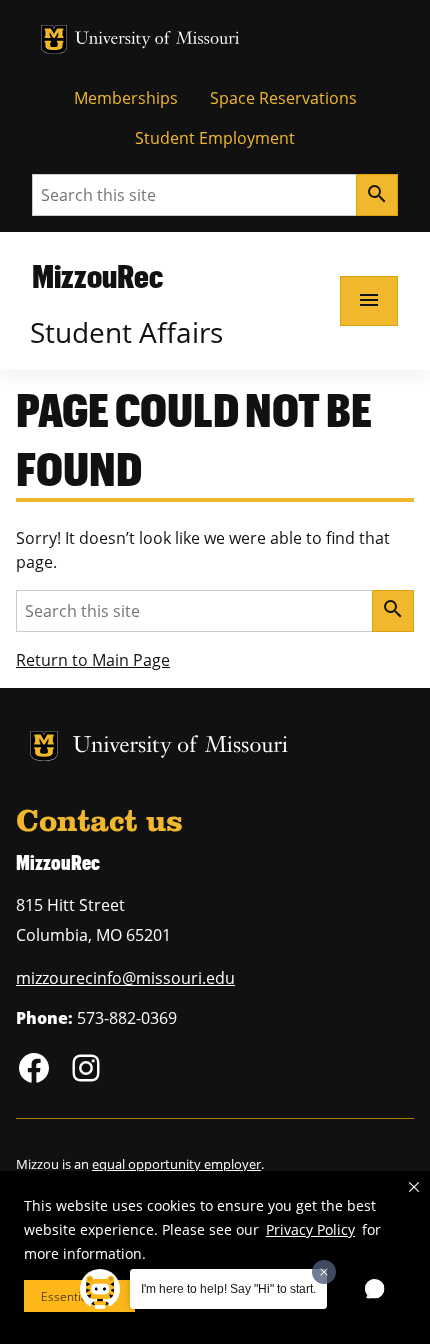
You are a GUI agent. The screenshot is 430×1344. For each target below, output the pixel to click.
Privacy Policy (310, 1229)
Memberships (126, 98)
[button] (414, 1187)
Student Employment (215, 138)
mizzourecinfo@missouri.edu (125, 978)
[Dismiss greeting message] (324, 1272)
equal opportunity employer (176, 1164)
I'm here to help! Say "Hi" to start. (228, 1289)
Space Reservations (283, 98)
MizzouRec (97, 275)
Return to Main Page (93, 660)
